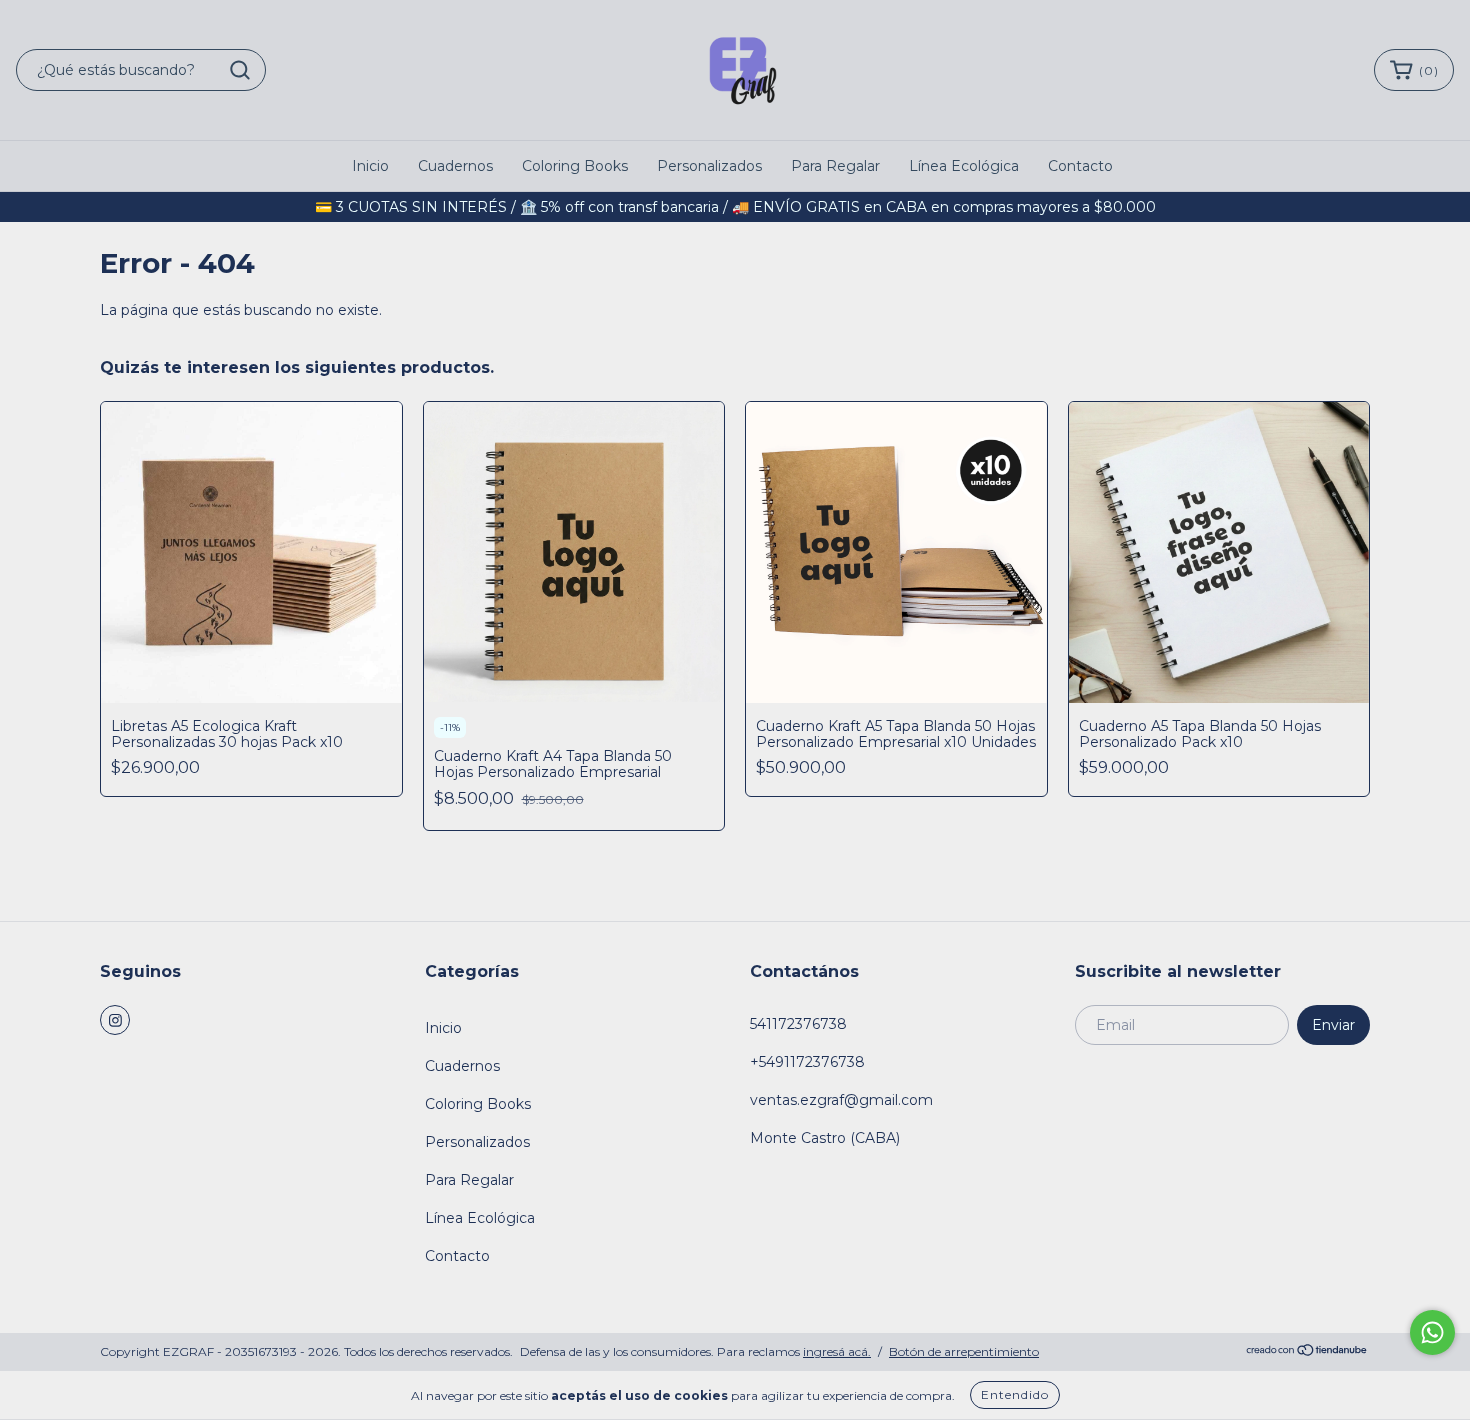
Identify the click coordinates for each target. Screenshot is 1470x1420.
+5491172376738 (807, 1062)
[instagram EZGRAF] (115, 1020)
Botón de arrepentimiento (964, 1351)
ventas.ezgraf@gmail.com (841, 1100)
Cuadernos (455, 166)
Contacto (1080, 166)
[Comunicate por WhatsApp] (1432, 1332)
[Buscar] (240, 70)
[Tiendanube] (1307, 1352)
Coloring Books (575, 166)
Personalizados (709, 166)
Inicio (370, 166)
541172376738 (798, 1024)
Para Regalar (835, 166)
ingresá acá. (837, 1351)
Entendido (1015, 1394)
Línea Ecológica (964, 166)
